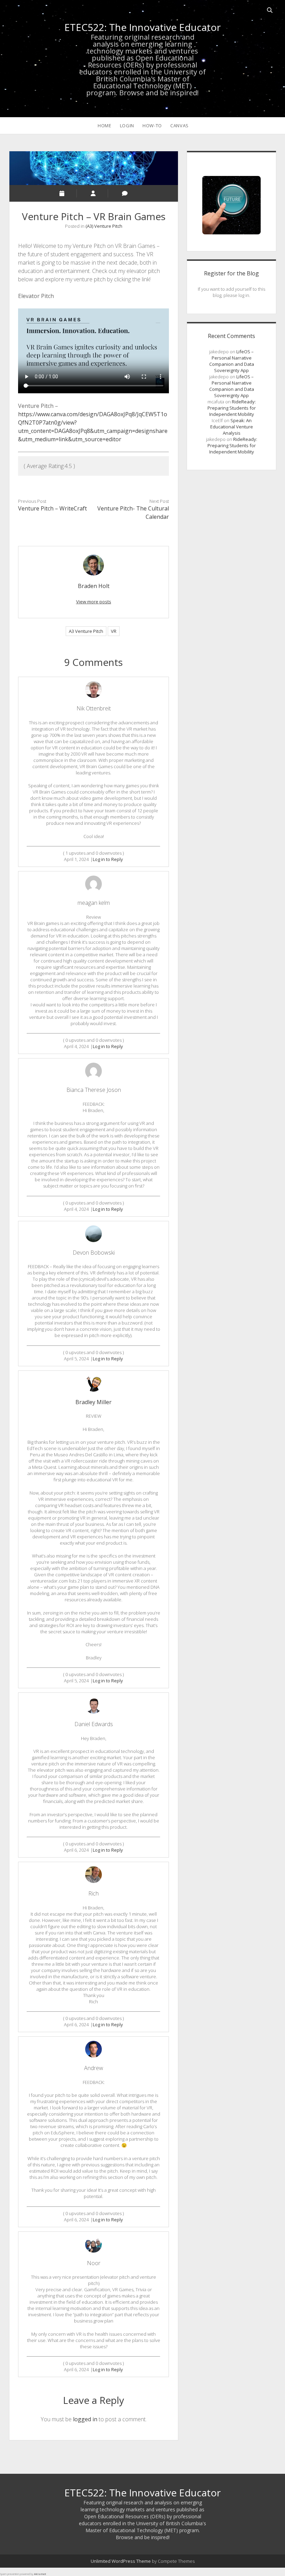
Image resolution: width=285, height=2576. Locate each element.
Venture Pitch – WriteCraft (52, 508)
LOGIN (127, 126)
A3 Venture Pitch (86, 631)
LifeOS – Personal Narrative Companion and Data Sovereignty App (232, 361)
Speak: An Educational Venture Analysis (232, 427)
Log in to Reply (108, 859)
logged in (85, 2419)
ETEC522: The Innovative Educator (142, 27)
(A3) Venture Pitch (104, 226)
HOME (105, 126)
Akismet (40, 2574)
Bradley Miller (93, 1402)
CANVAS (180, 126)
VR (114, 631)
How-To (152, 126)
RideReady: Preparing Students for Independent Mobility (232, 408)
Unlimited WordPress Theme (121, 2561)
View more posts (94, 602)
